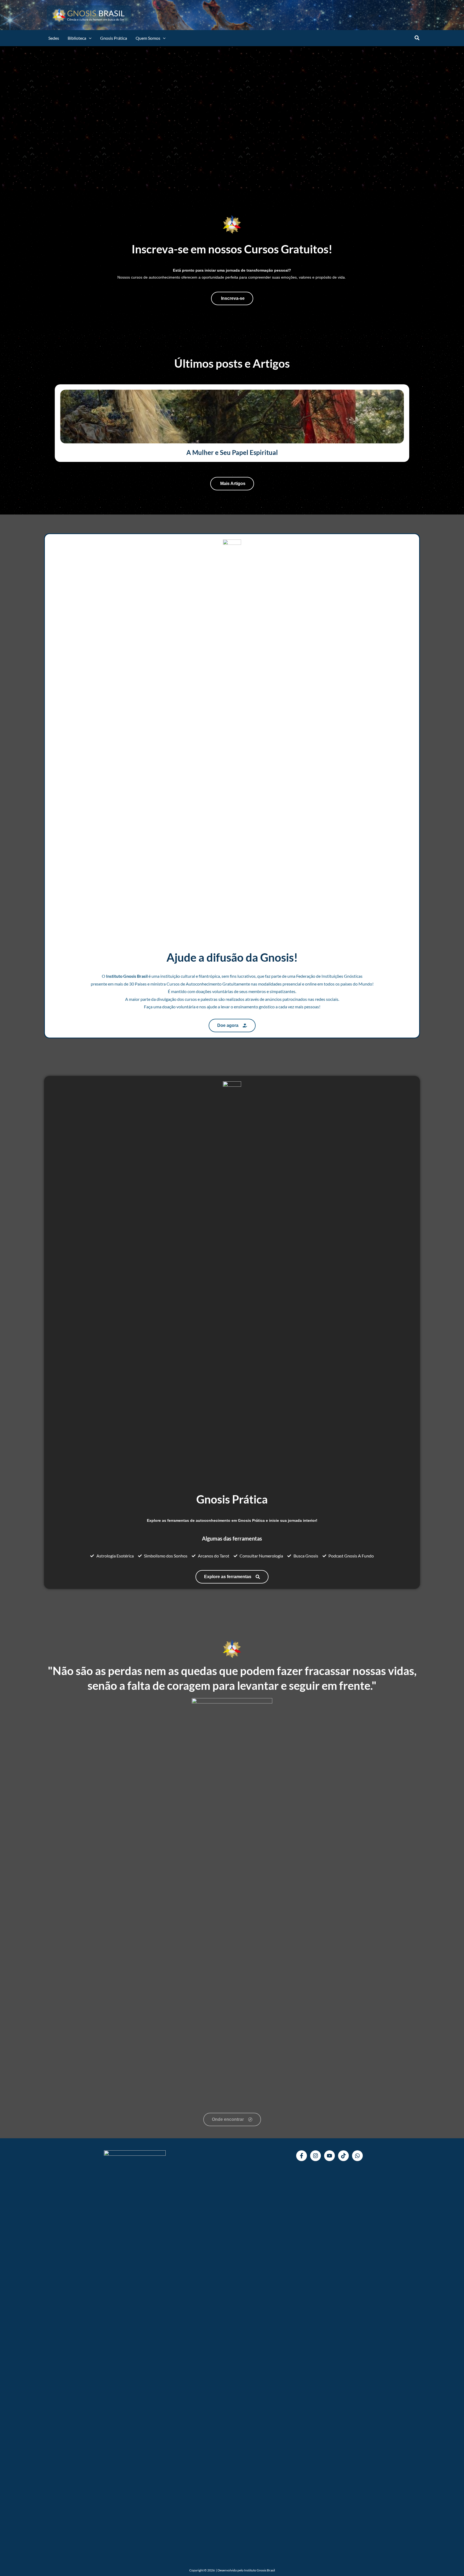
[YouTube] (329, 2156)
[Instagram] (316, 2156)
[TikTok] (343, 2156)
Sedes (54, 38)
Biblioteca (77, 38)
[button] (89, 38)
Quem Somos (148, 38)
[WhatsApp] (357, 2156)
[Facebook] (302, 2156)
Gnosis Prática (114, 38)
